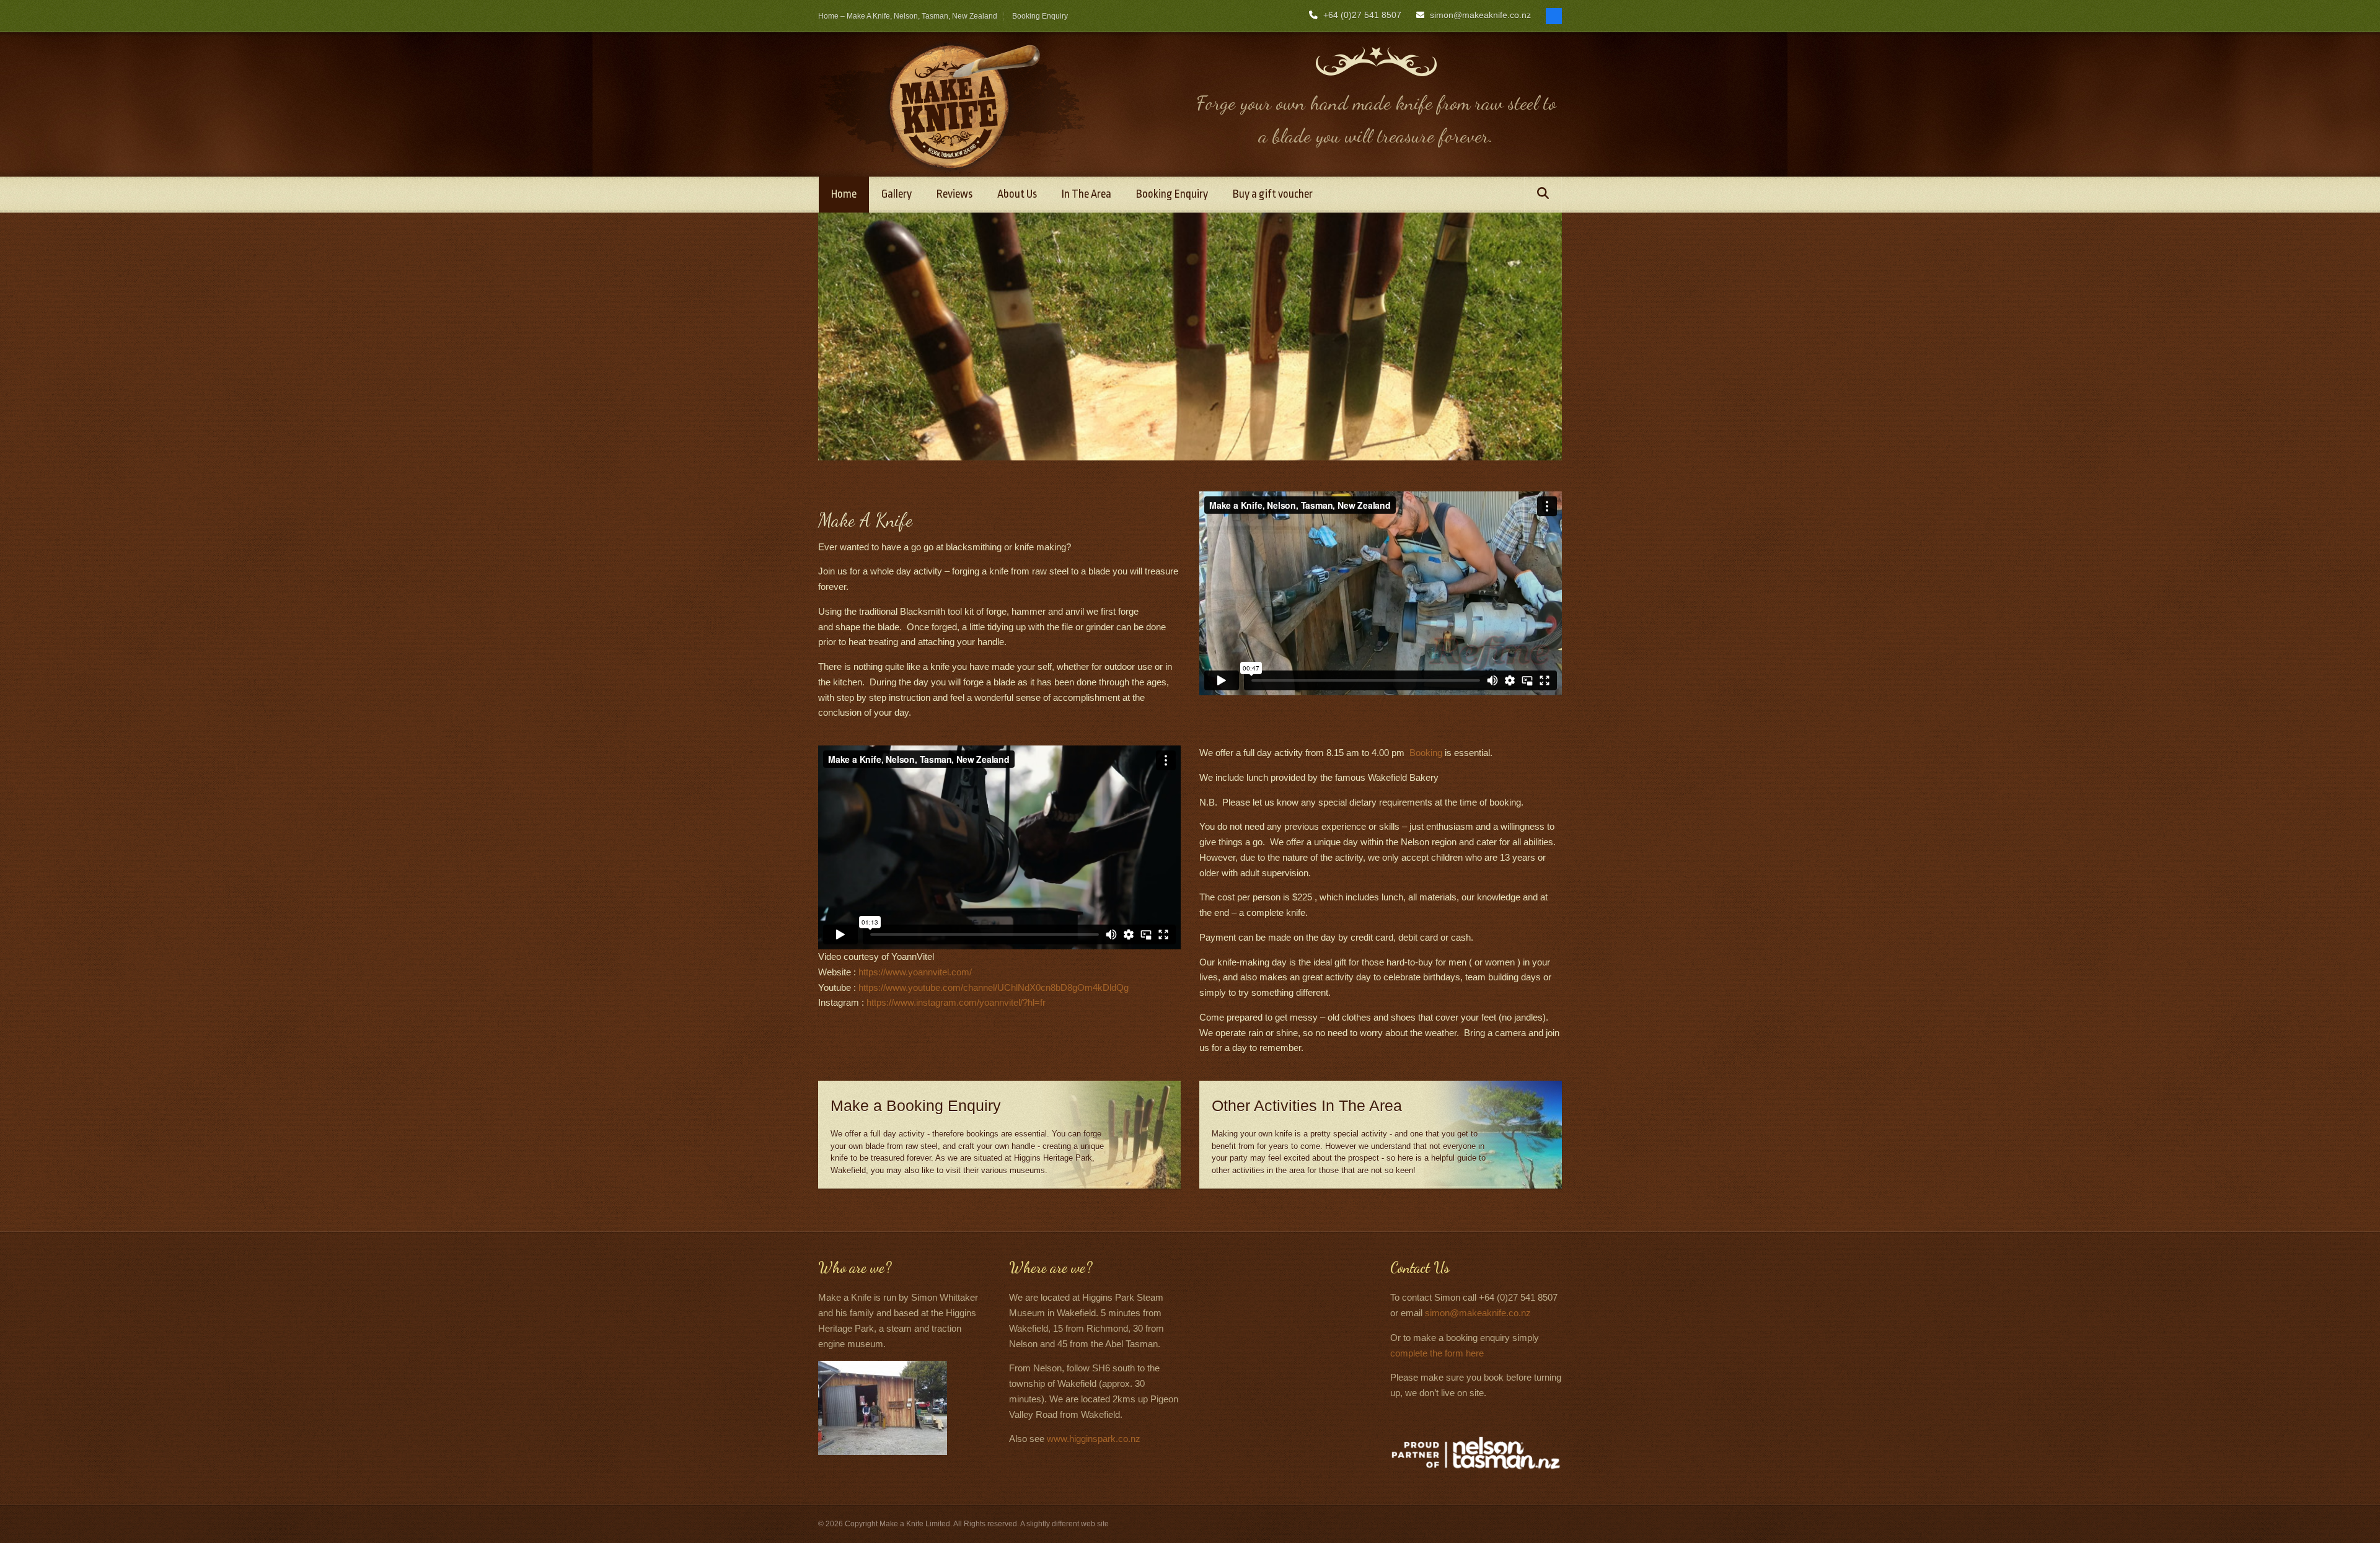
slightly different (1053, 1524)
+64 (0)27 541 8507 (1362, 15)
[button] (1543, 195)
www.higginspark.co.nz (1094, 1439)
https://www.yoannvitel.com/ (915, 972)
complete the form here (1437, 1353)
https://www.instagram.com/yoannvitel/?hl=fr (956, 1002)
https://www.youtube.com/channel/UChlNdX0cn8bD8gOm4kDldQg (994, 987)
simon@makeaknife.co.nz (1480, 15)
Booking (1426, 753)
